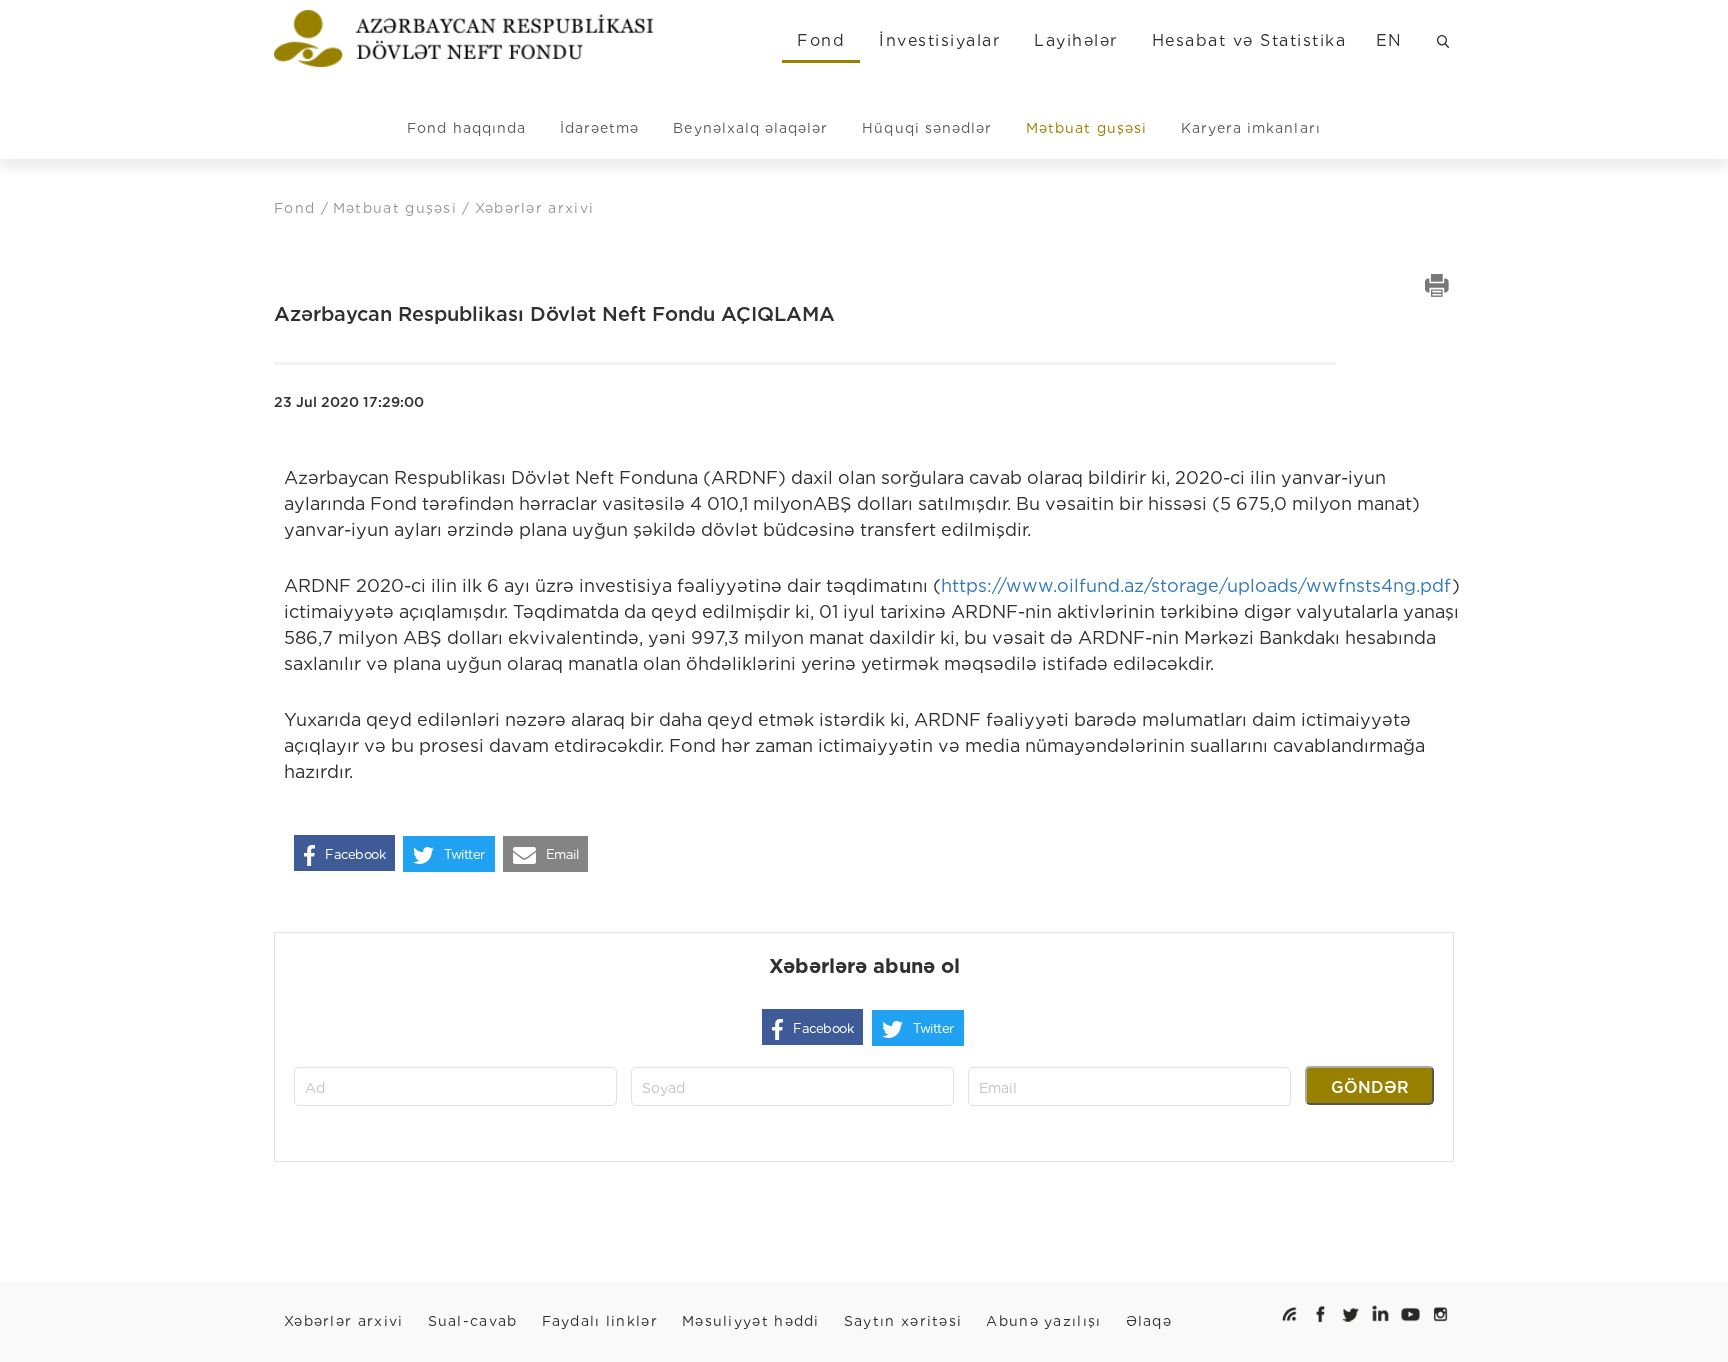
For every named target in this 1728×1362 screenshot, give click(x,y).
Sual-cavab (473, 1321)
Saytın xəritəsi (903, 1321)
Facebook (355, 854)
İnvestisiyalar (939, 40)
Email (562, 854)
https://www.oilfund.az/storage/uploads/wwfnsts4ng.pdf (1196, 585)
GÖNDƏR (1370, 1087)
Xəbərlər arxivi (344, 1321)
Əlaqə (1149, 1321)
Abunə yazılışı (1043, 1321)
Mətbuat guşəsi (1086, 128)
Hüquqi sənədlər (927, 128)
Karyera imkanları (1251, 128)
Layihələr (1075, 40)
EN (1389, 40)
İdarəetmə (599, 128)
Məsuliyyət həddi (751, 1321)
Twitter (464, 854)
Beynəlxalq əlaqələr (750, 128)
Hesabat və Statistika (1249, 40)
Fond (821, 40)
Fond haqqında (466, 128)
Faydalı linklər (600, 1321)
